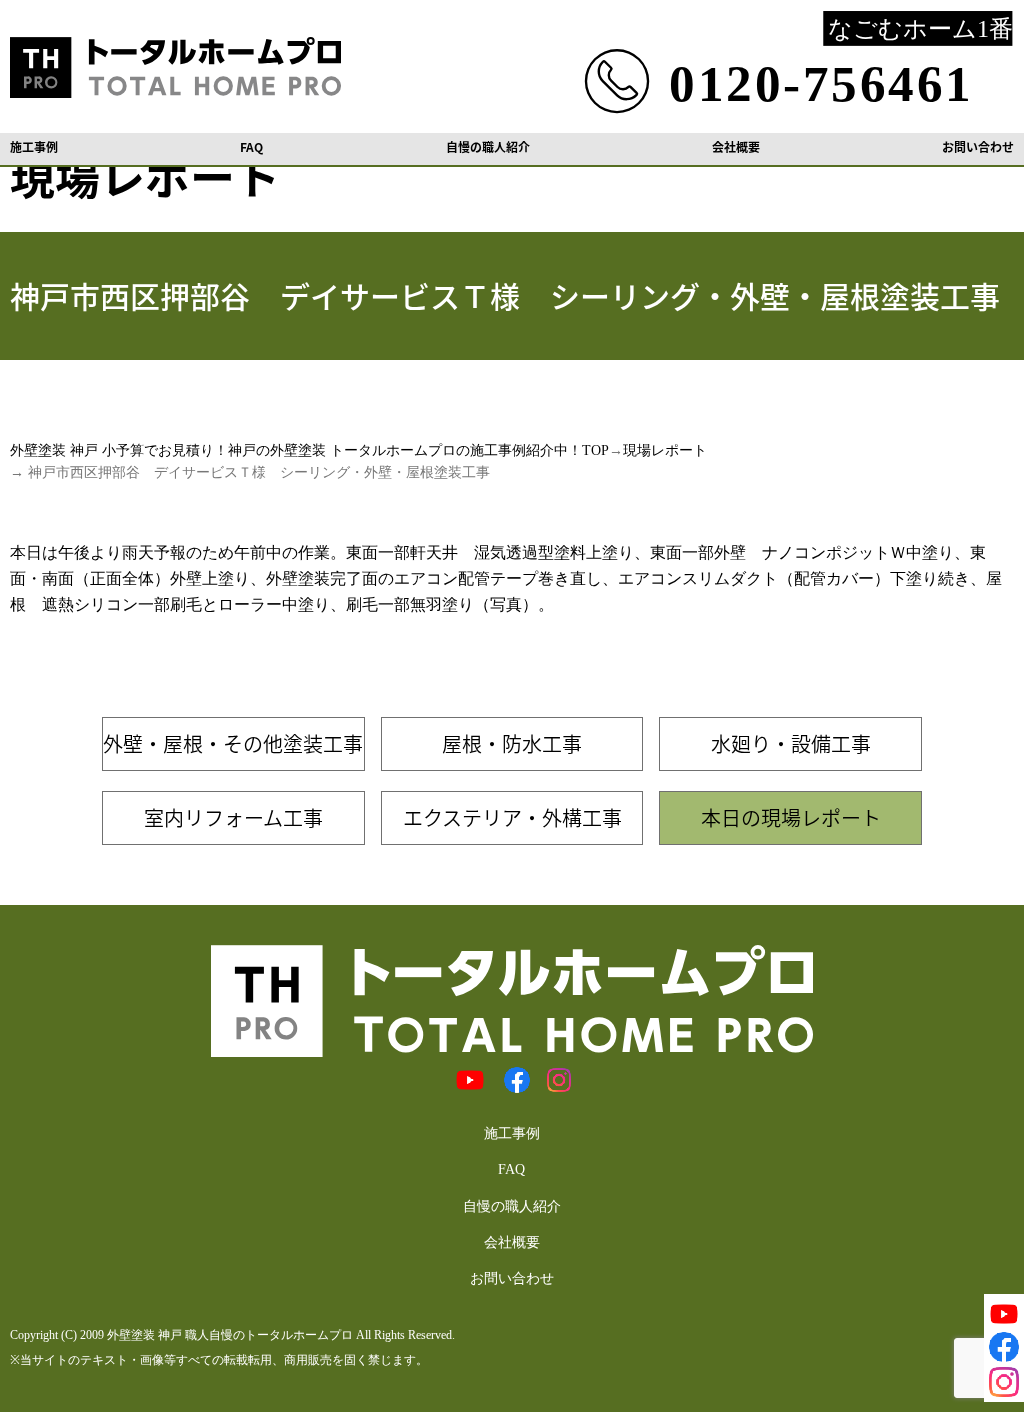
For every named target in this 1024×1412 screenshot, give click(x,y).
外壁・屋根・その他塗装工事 (233, 743)
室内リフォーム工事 (233, 817)
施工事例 (34, 147)
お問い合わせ (978, 147)
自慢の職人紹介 (488, 147)
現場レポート (665, 450)
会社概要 (736, 147)
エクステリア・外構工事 (512, 817)
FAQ (251, 147)
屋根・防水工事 (512, 743)
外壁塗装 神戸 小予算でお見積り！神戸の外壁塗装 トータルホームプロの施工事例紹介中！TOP (309, 450)
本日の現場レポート (791, 817)
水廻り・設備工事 (791, 743)
